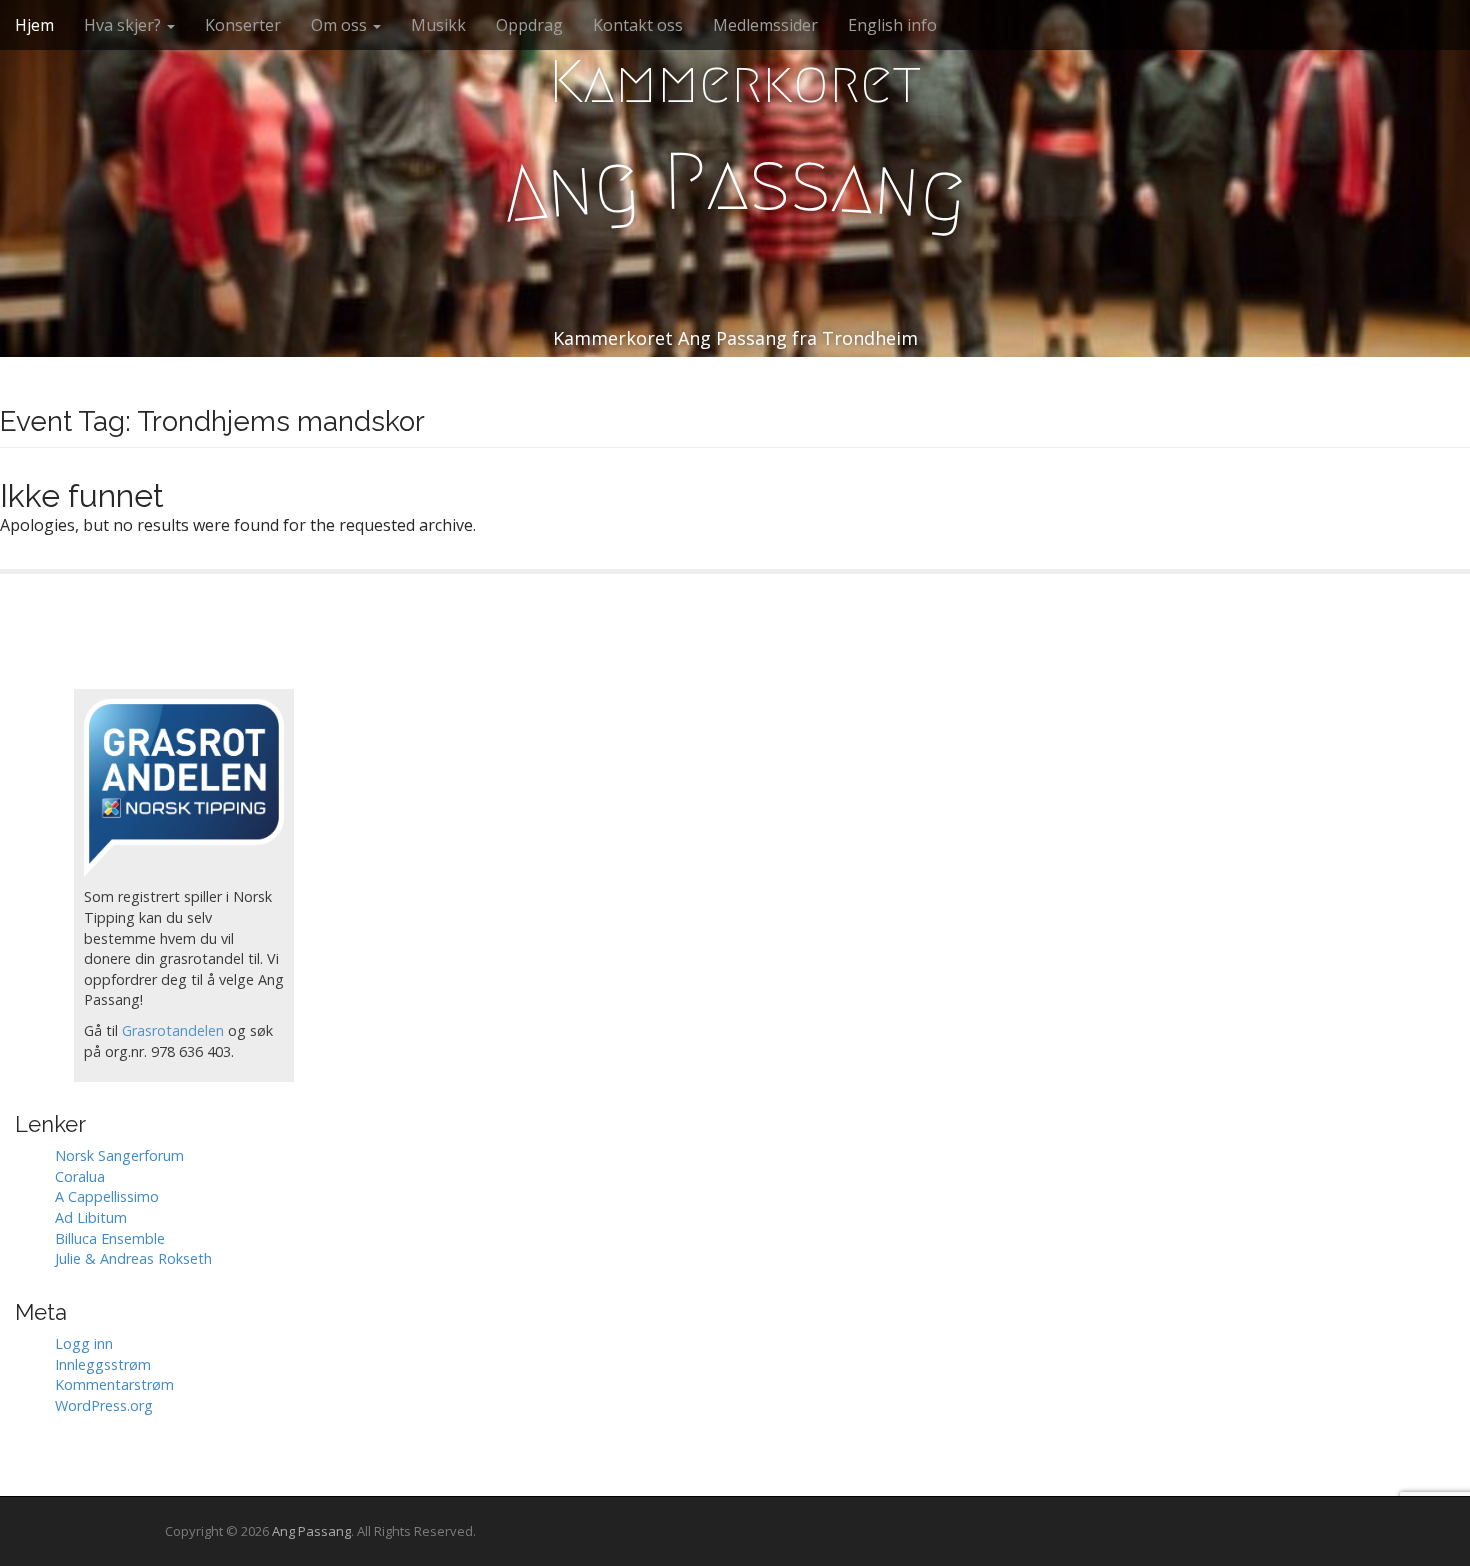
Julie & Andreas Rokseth (133, 1258)
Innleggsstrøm (103, 1364)
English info (892, 25)
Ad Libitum (91, 1217)
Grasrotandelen (173, 1030)
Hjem (34, 25)
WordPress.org (104, 1405)
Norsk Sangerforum (119, 1155)
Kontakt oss (638, 25)
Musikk (438, 25)
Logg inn (84, 1343)
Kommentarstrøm (114, 1384)
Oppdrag (529, 25)
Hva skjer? (124, 25)
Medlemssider (765, 25)
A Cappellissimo (107, 1196)
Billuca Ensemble (110, 1238)
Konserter (243, 25)
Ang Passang (311, 1531)
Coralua (80, 1176)
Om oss (341, 25)
